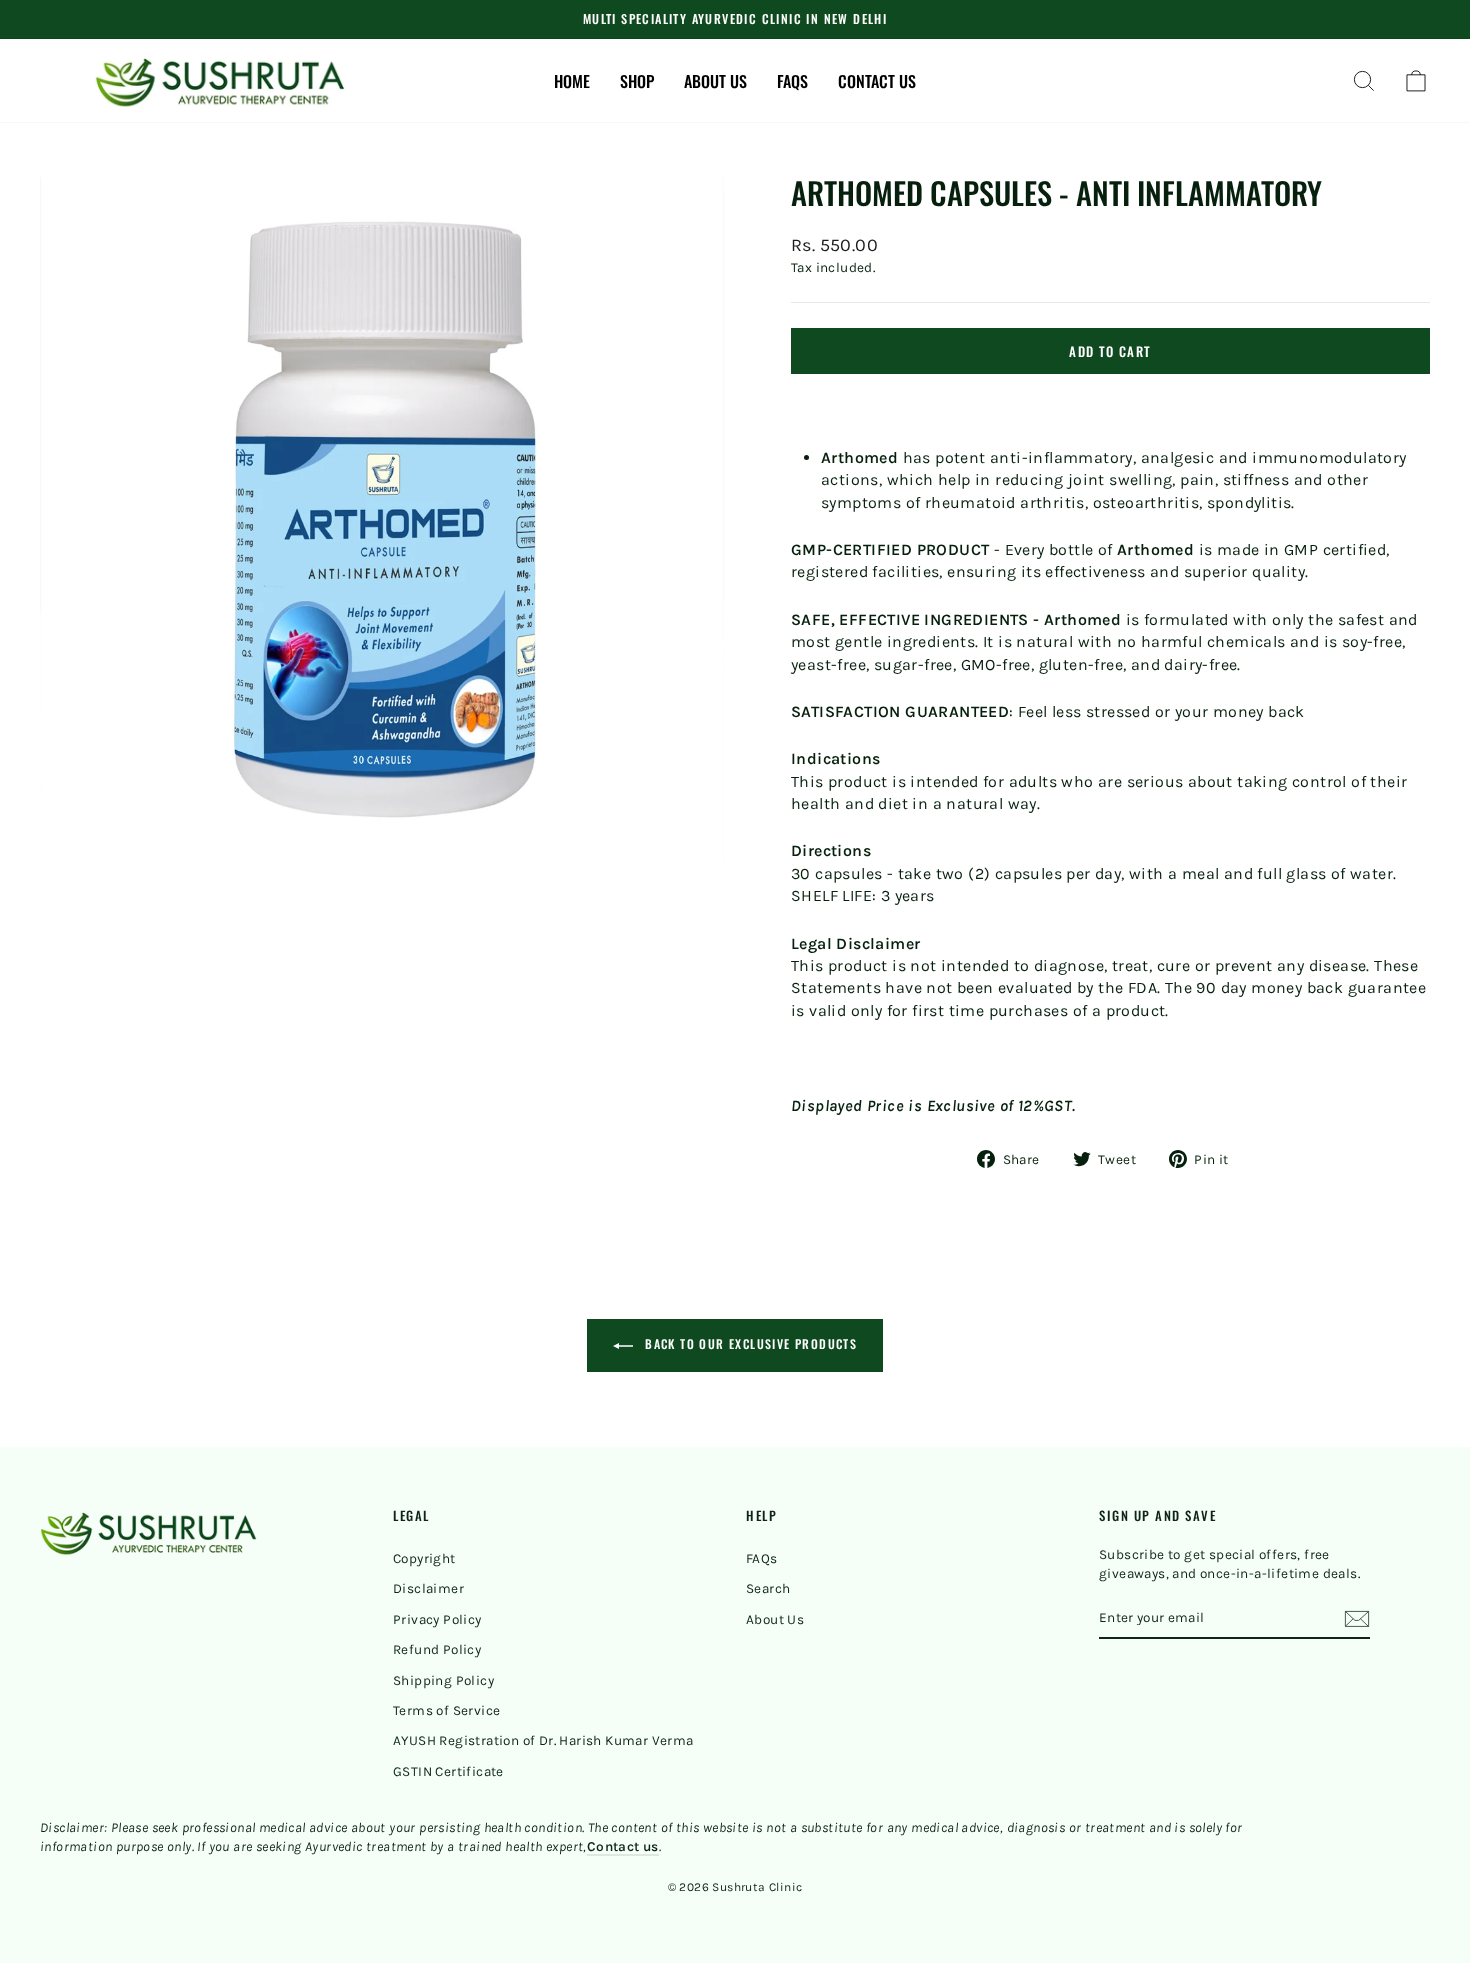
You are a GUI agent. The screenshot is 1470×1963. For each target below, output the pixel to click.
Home (572, 81)
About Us (775, 1619)
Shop (637, 81)
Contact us (877, 81)
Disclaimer (428, 1588)
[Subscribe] (1357, 1618)
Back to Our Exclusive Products (749, 1343)
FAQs (792, 81)
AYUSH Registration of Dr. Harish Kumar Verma (543, 1740)
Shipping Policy (443, 1680)
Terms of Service (446, 1710)
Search (768, 1588)
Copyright (424, 1558)
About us (715, 81)
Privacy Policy (437, 1619)
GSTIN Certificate (448, 1771)
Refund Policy (437, 1649)
